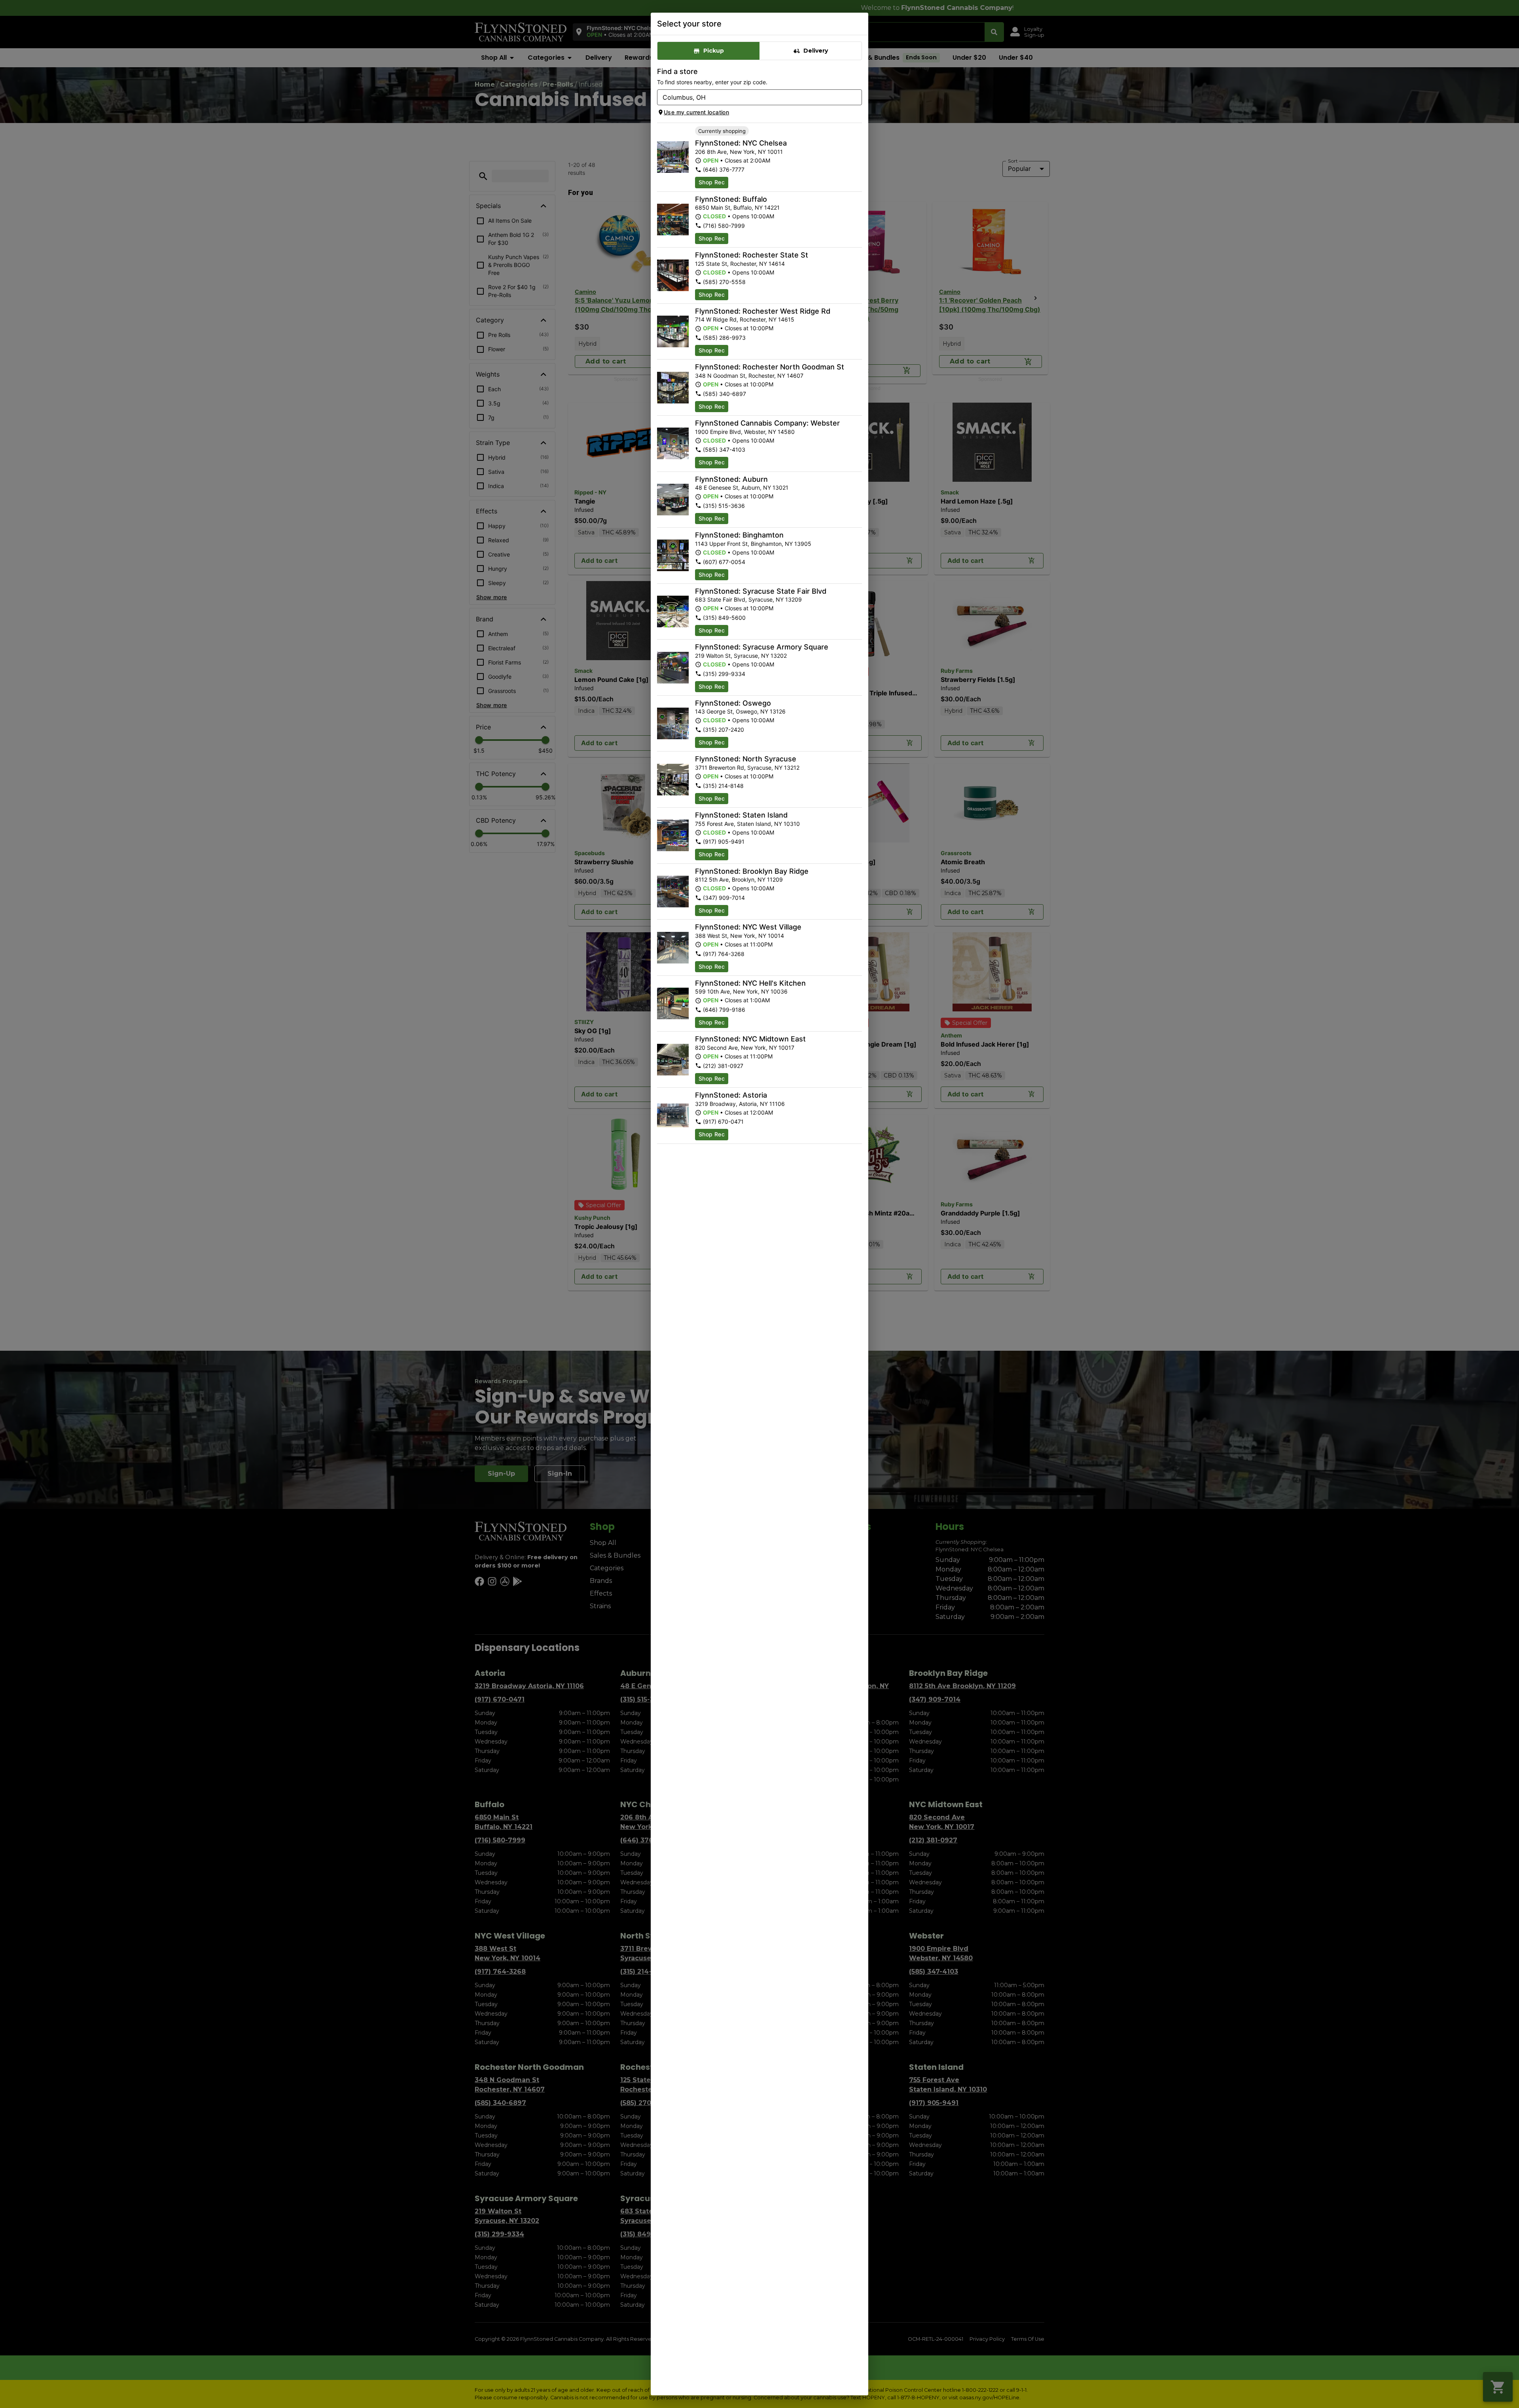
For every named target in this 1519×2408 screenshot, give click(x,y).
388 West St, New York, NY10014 (740, 936)
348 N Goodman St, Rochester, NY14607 (749, 376)
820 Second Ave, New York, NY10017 (745, 1048)
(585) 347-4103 (724, 450)
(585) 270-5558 (724, 282)
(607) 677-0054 (724, 562)
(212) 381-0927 (723, 1066)
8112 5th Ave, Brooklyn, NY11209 (739, 879)
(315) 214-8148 (723, 786)
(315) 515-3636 (724, 506)
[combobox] (753, 97)
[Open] (856, 98)
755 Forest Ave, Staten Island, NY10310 (747, 824)
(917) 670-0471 (723, 1122)
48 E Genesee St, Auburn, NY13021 (742, 487)
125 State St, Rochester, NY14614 (740, 264)
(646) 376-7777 (724, 169)
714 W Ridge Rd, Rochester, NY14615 (745, 319)
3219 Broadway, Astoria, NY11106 (740, 1104)
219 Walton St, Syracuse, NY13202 (741, 656)
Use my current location (696, 112)
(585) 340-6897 (724, 394)
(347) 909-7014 (724, 898)
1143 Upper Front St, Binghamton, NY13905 (753, 544)
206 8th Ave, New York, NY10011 (739, 152)
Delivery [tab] (816, 51)
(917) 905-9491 (724, 841)
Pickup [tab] (714, 51)
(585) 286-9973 (724, 338)
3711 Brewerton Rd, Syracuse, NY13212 (747, 768)
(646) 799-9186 (724, 1010)
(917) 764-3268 (724, 954)
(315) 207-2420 (724, 730)
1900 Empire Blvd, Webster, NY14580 (745, 432)
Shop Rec (712, 182)
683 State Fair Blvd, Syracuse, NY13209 (748, 599)
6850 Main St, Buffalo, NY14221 (737, 207)
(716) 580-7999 (724, 226)
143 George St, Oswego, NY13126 (740, 711)
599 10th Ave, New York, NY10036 (741, 991)
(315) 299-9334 (724, 674)
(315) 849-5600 (724, 618)
